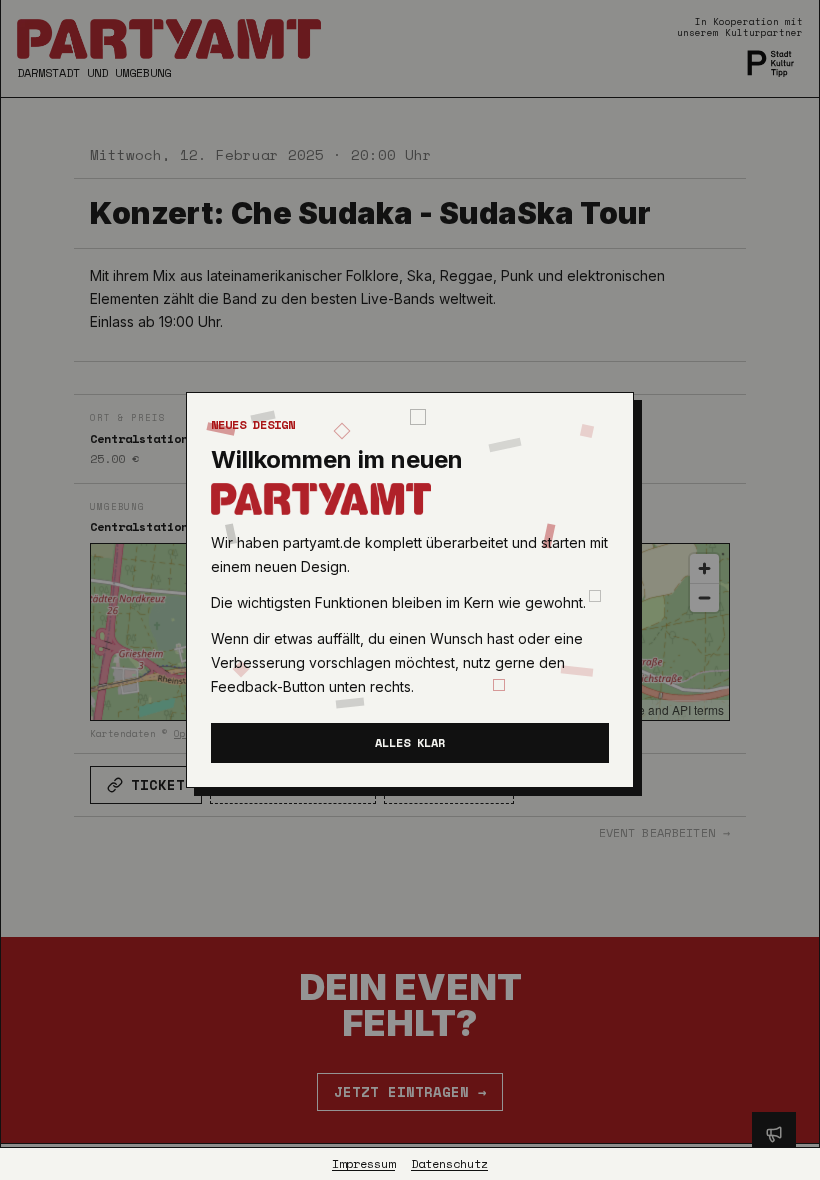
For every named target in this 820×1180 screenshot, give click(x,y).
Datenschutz (449, 1164)
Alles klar (410, 742)
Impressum (363, 1164)
